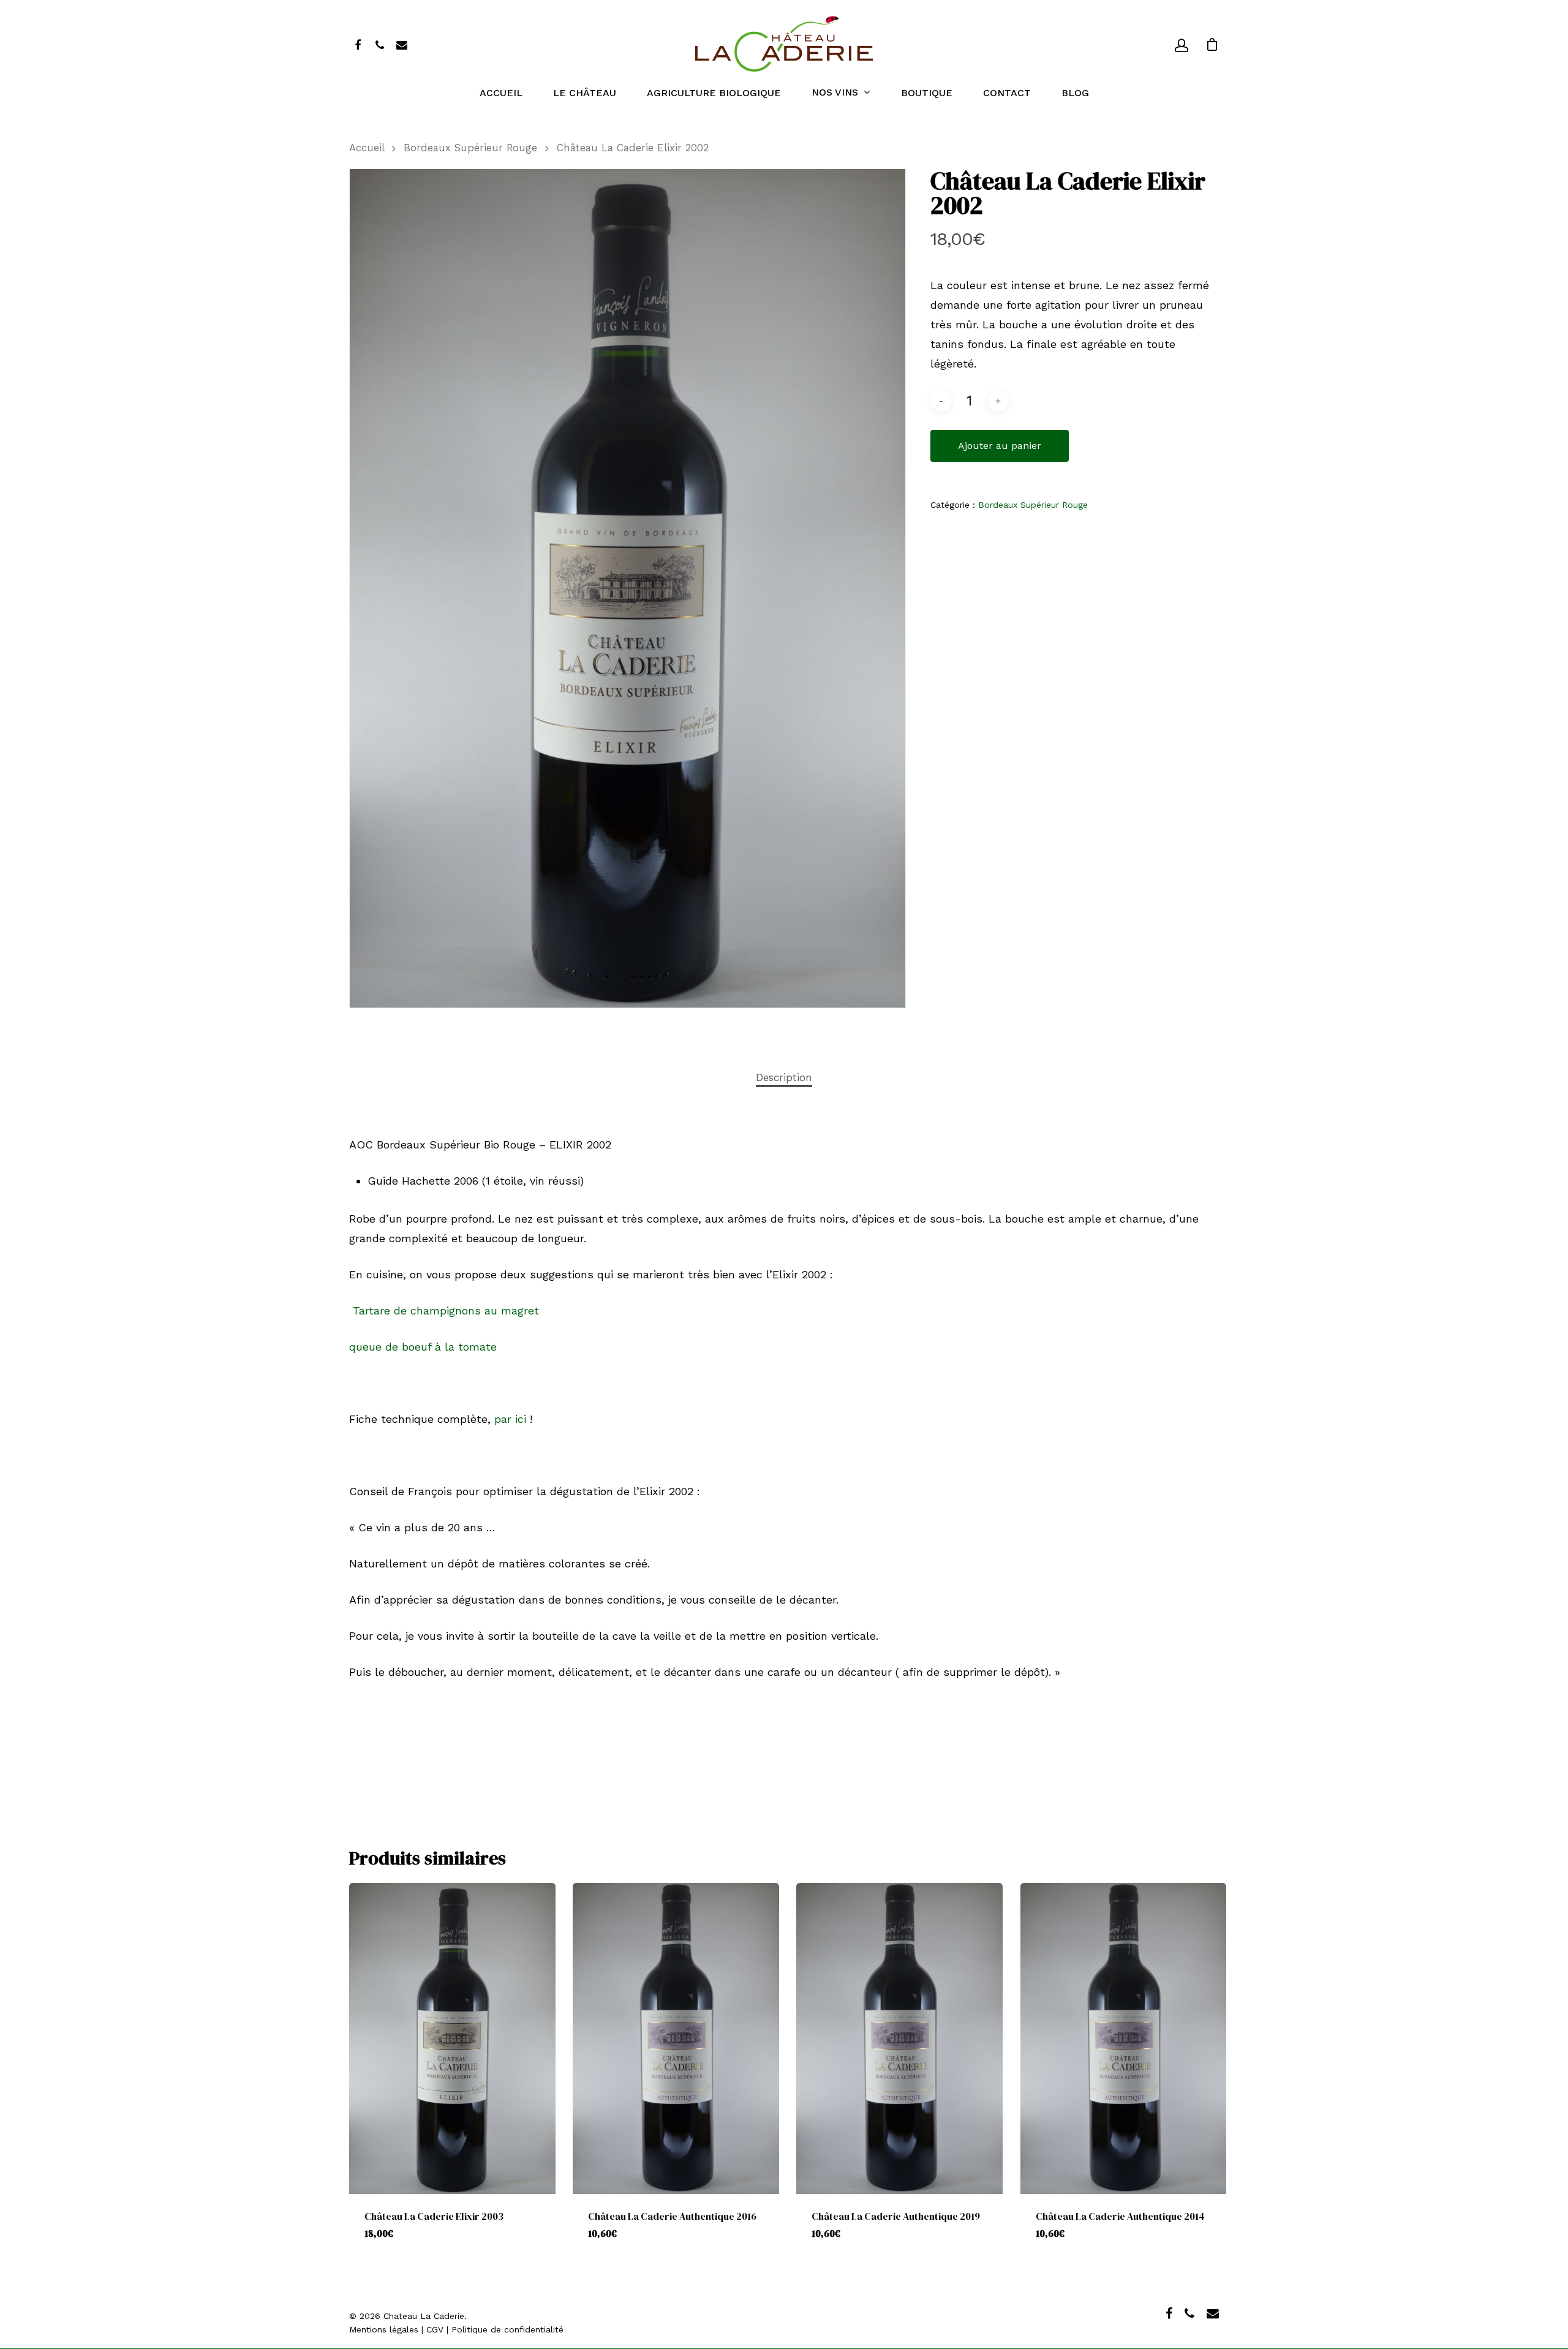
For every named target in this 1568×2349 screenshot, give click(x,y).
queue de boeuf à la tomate (423, 1347)
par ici (508, 1419)
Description (784, 1077)
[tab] (784, 1078)
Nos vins (835, 93)
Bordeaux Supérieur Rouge (470, 148)
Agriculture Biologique (714, 93)
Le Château (585, 93)
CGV (435, 2329)
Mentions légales (384, 2329)
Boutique (927, 93)
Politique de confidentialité (507, 2329)
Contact (1007, 93)
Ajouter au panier (1000, 446)
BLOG (1075, 93)
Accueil (501, 93)
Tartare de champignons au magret (444, 1310)
